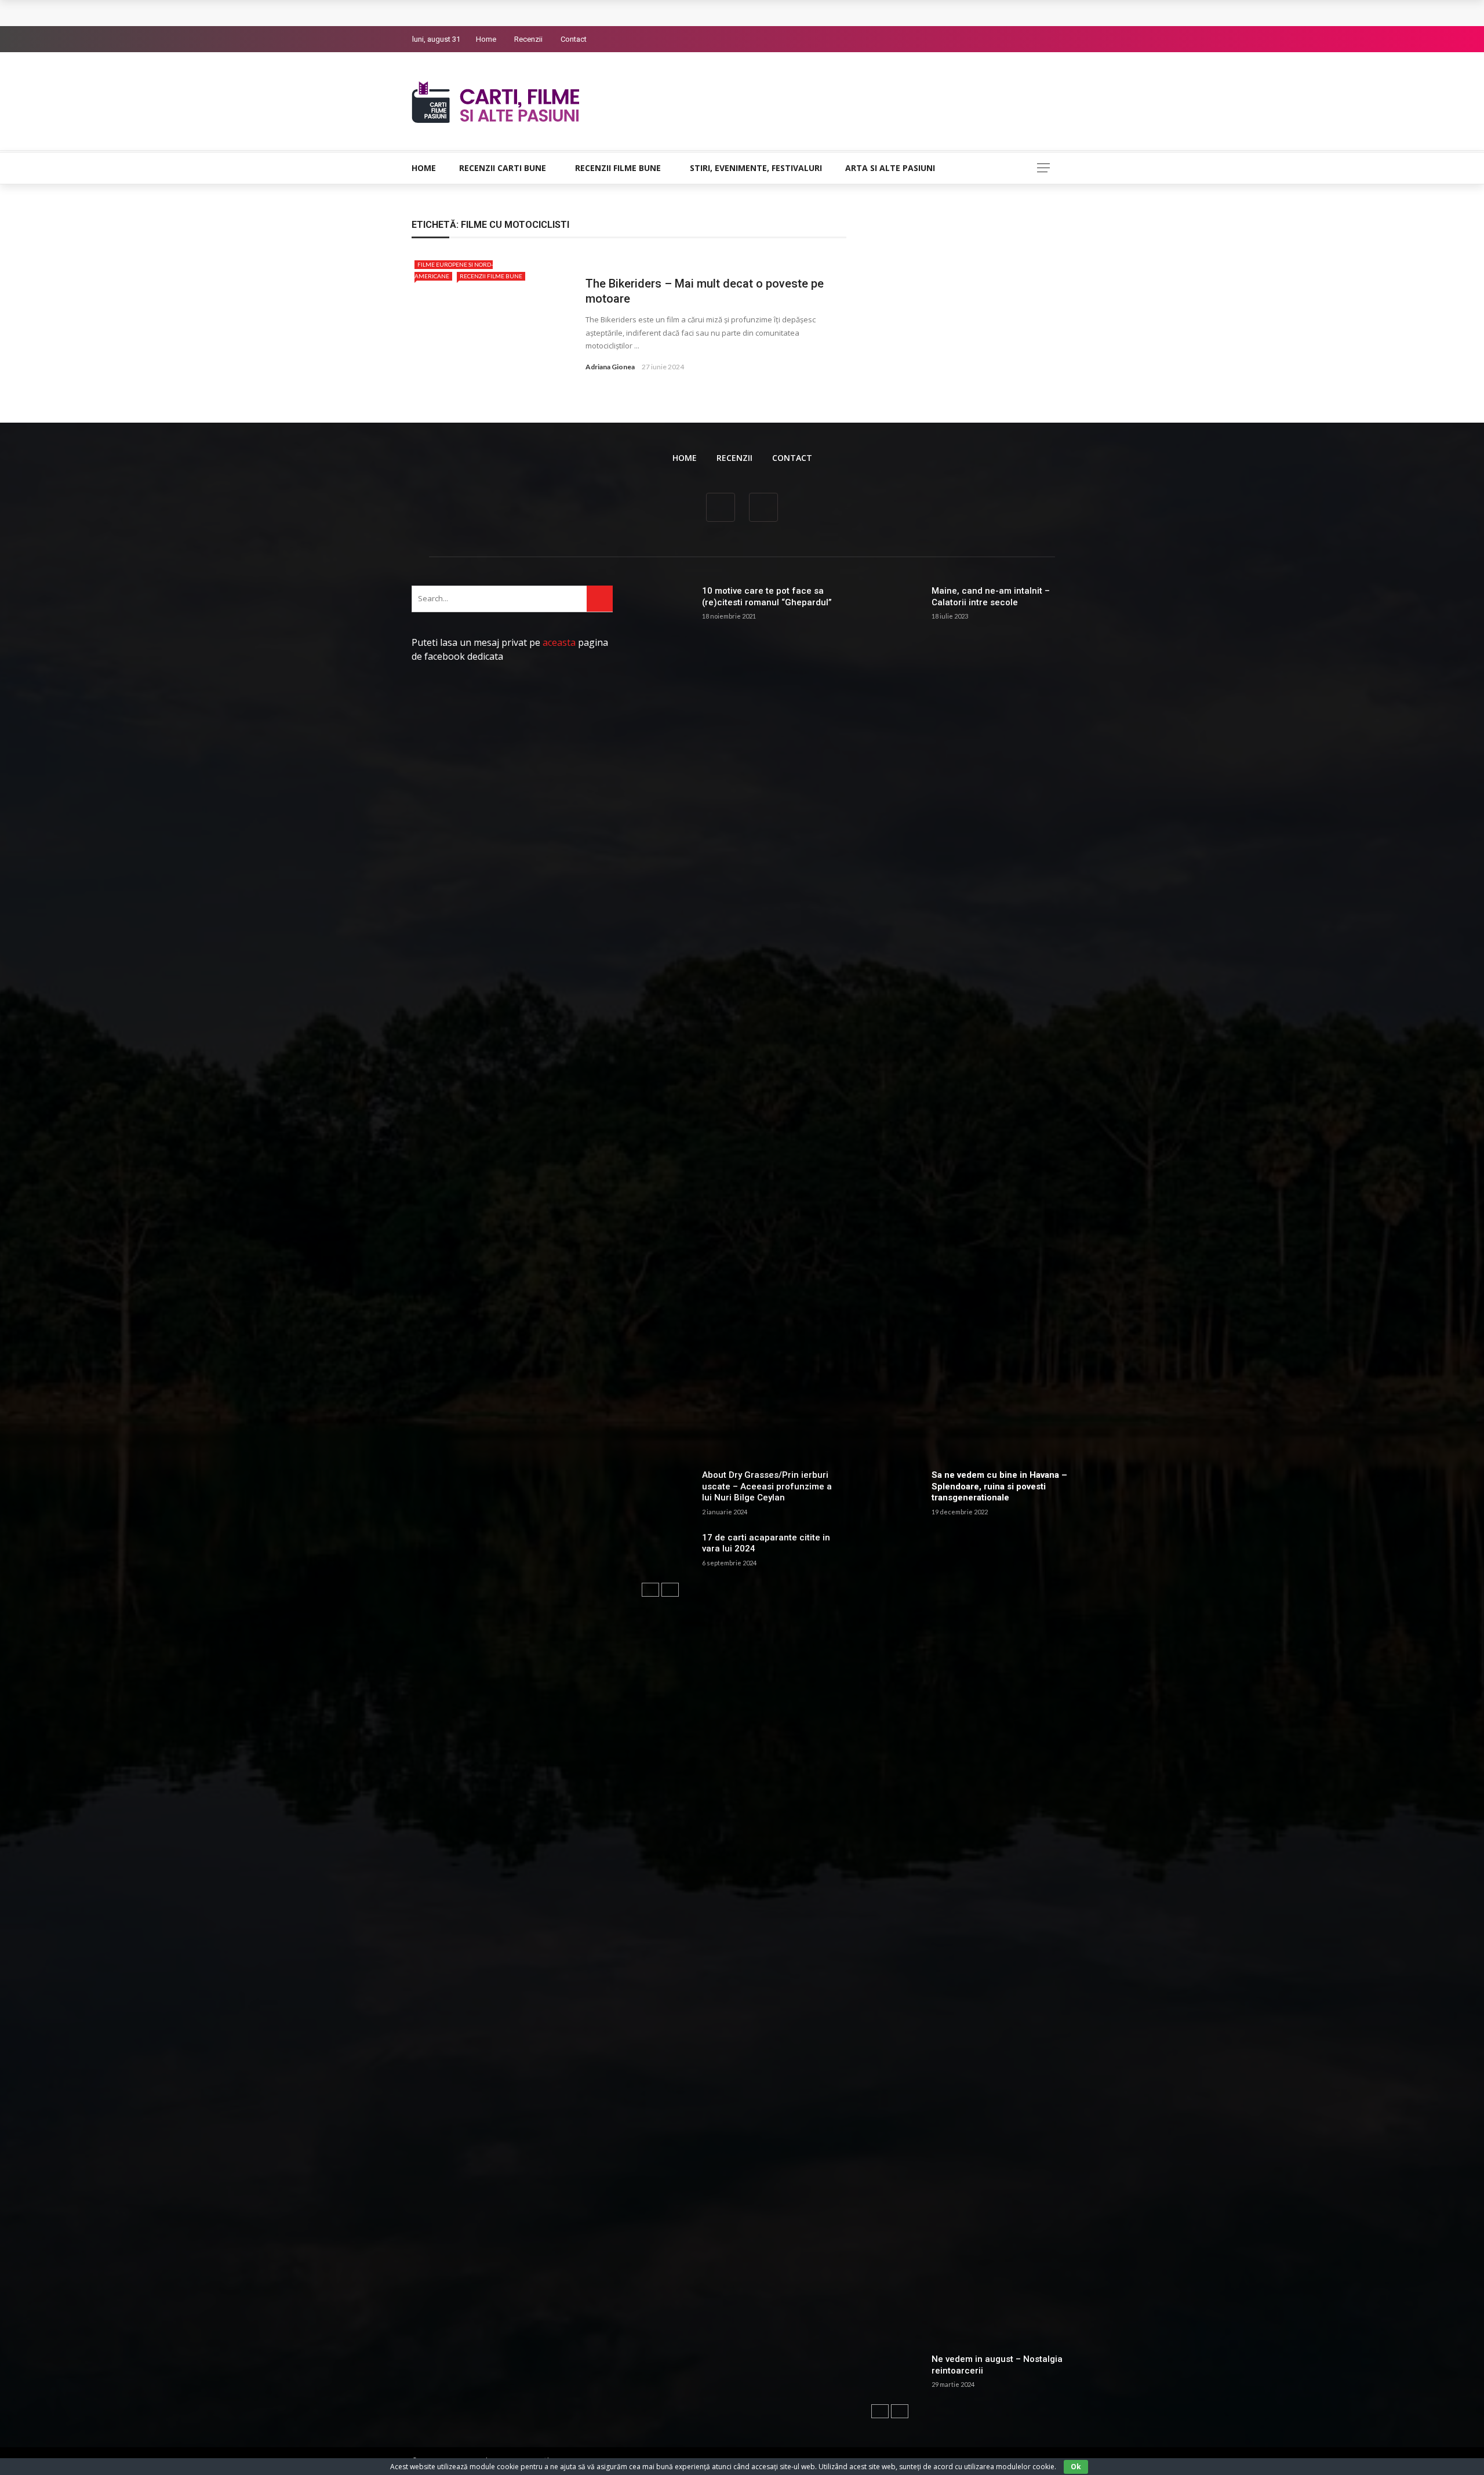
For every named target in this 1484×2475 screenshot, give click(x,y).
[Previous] (650, 1590)
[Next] (670, 1590)
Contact (574, 39)
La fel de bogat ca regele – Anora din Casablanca (528, 13)
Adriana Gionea (610, 367)
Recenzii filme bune (618, 168)
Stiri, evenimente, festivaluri (756, 168)
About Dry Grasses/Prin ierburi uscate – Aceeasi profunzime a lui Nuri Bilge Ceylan (767, 1486)
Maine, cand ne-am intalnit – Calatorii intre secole (991, 597)
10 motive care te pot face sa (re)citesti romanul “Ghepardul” (767, 597)
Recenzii (528, 39)
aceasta (559, 642)
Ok (1076, 2467)
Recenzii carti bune (503, 168)
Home (486, 39)
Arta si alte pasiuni (890, 168)
